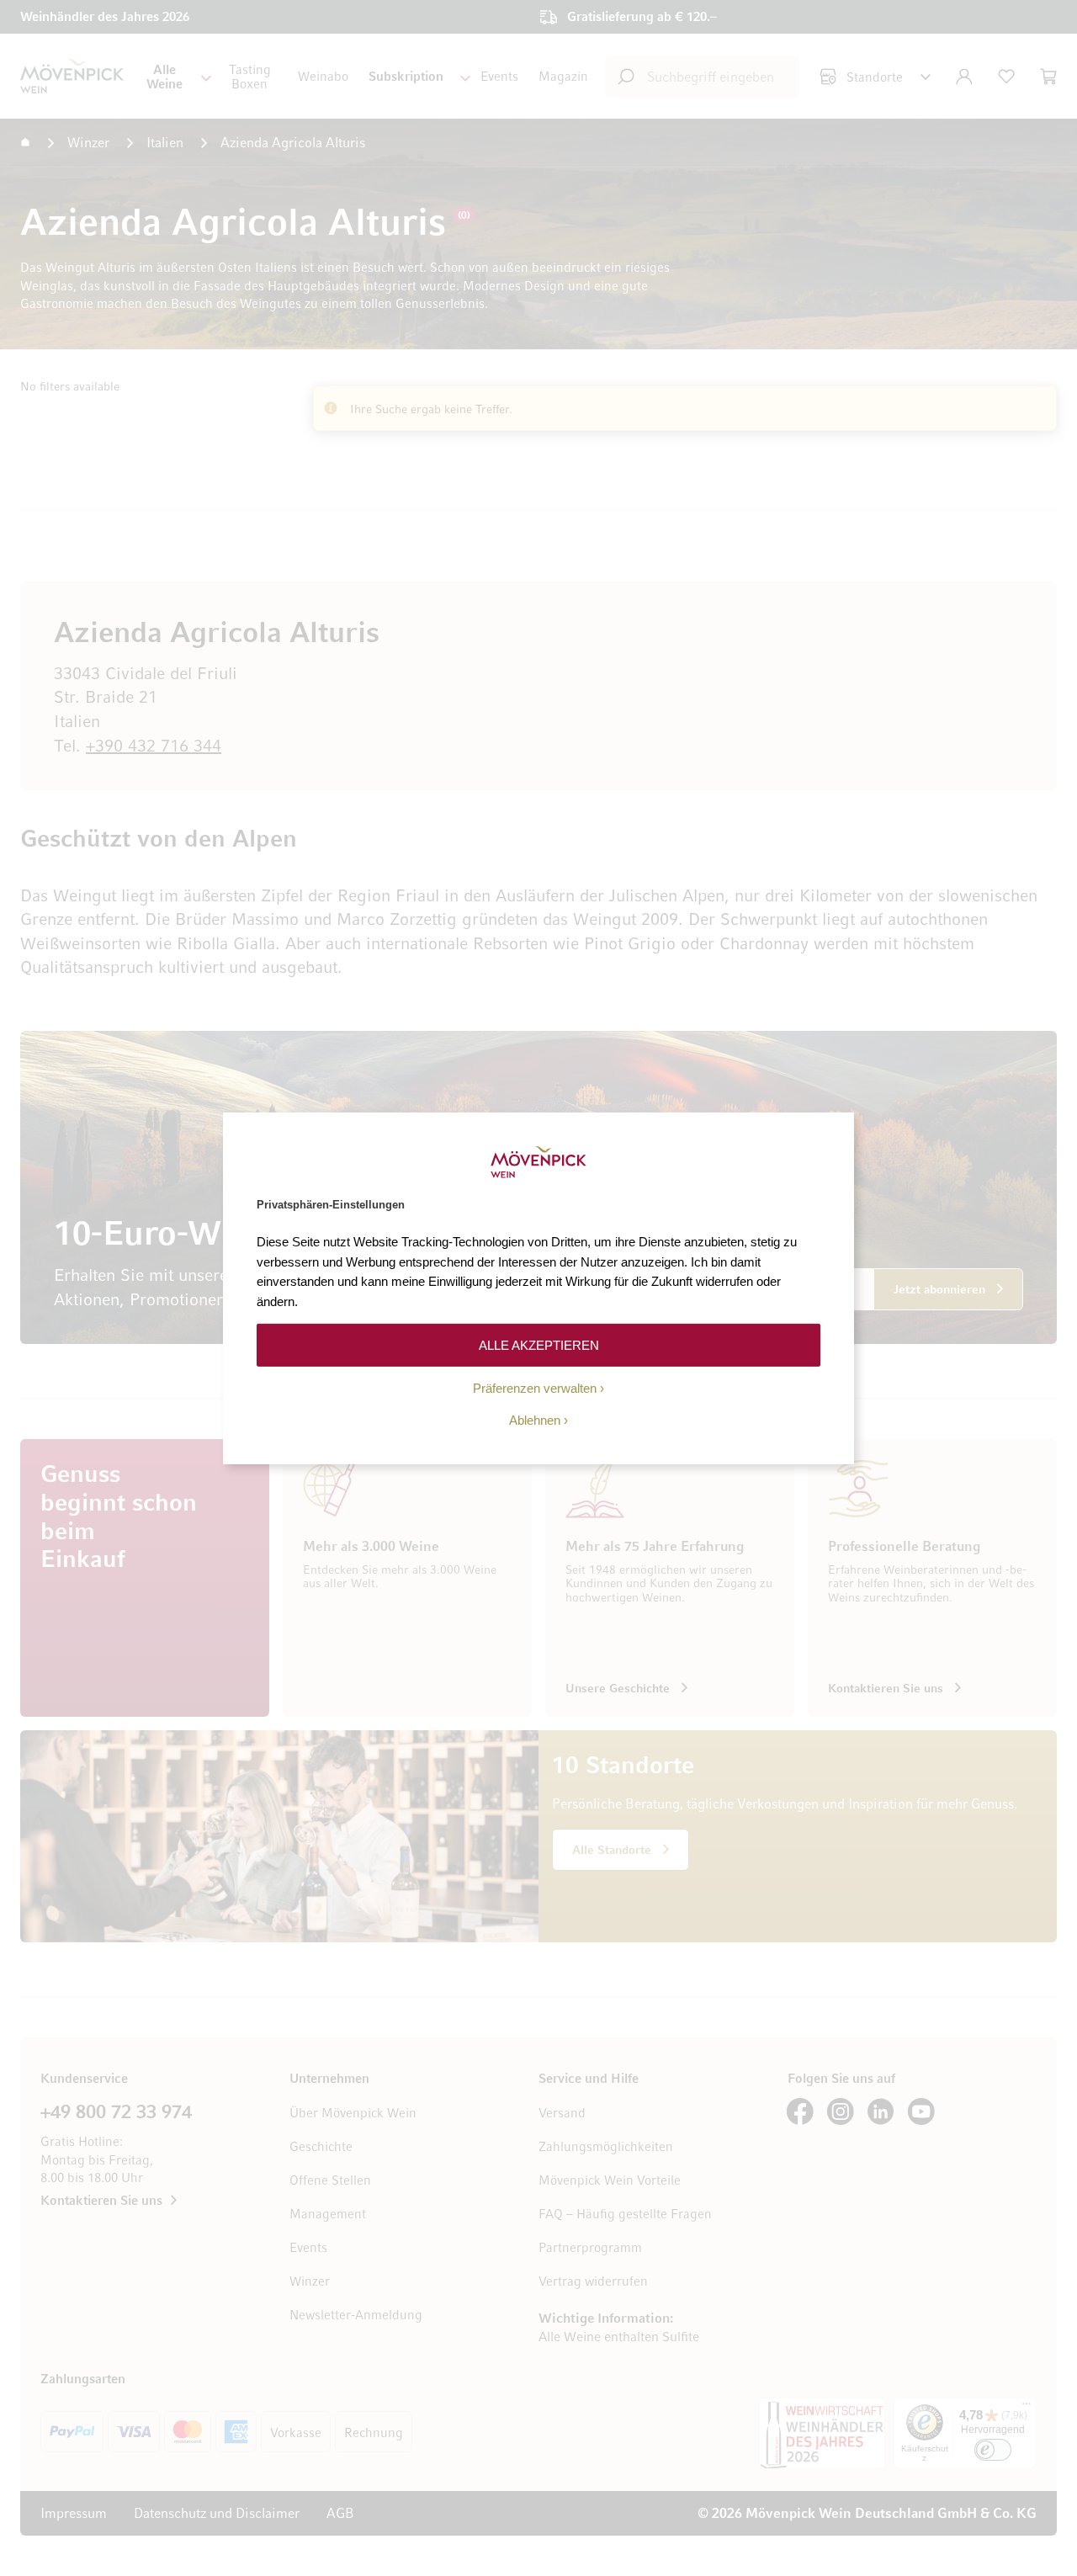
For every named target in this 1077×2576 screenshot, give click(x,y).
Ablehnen (535, 1420)
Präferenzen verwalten (535, 1388)
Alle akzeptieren (539, 1344)
